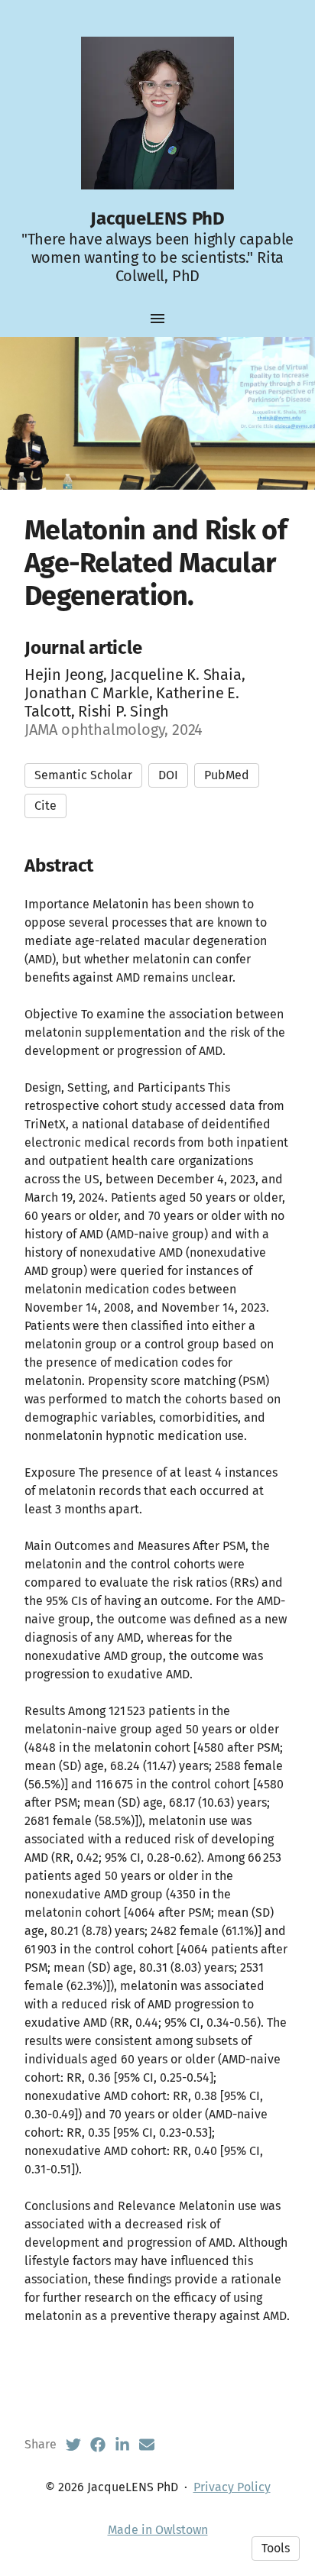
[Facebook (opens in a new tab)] (98, 2445)
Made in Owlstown (158, 2530)
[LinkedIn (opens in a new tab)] (122, 2445)
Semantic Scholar (83, 775)
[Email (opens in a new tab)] (147, 2445)
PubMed (227, 775)
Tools (276, 2548)
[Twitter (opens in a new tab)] (73, 2445)
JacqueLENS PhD (157, 218)
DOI (168, 775)
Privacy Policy (232, 2487)
